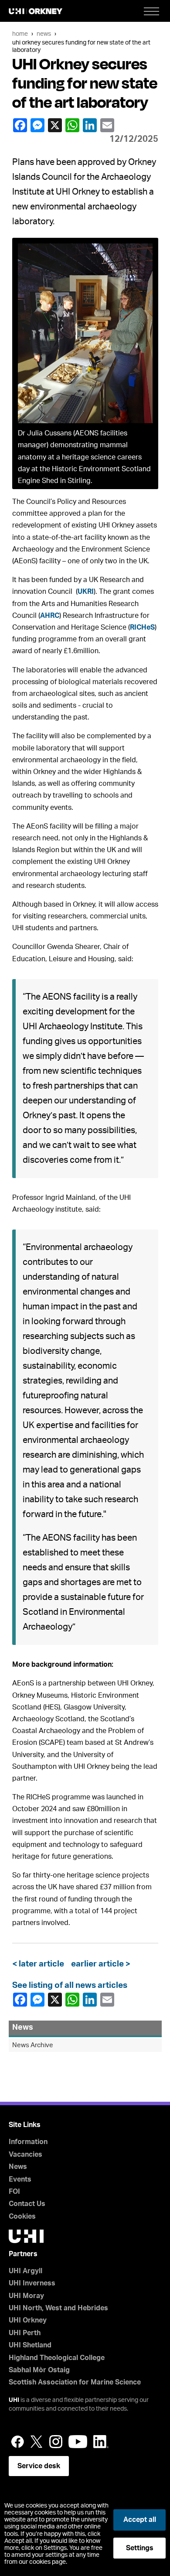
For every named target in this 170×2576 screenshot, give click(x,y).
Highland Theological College (57, 2358)
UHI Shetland (30, 2345)
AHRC (50, 616)
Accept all (140, 2520)
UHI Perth (25, 2333)
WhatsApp (73, 125)
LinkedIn (91, 125)
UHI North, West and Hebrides (58, 2308)
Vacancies (25, 2155)
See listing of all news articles (70, 1985)
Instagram (56, 2442)
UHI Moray (26, 2296)
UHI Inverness (32, 2283)
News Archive (33, 2045)
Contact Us (27, 2204)
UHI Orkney (28, 2320)
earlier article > (99, 1964)
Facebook (21, 125)
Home (20, 34)
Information (28, 2142)
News (44, 34)
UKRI (86, 592)
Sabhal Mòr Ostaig (39, 2370)
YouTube (78, 2442)
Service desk (39, 2466)
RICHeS (142, 627)
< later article (40, 1964)
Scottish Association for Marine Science (75, 2382)
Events (20, 2179)
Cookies (22, 2216)
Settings (140, 2548)
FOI (14, 2192)
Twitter (37, 2442)
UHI (14, 2400)
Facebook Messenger (38, 125)
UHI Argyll (25, 2271)
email (108, 125)
